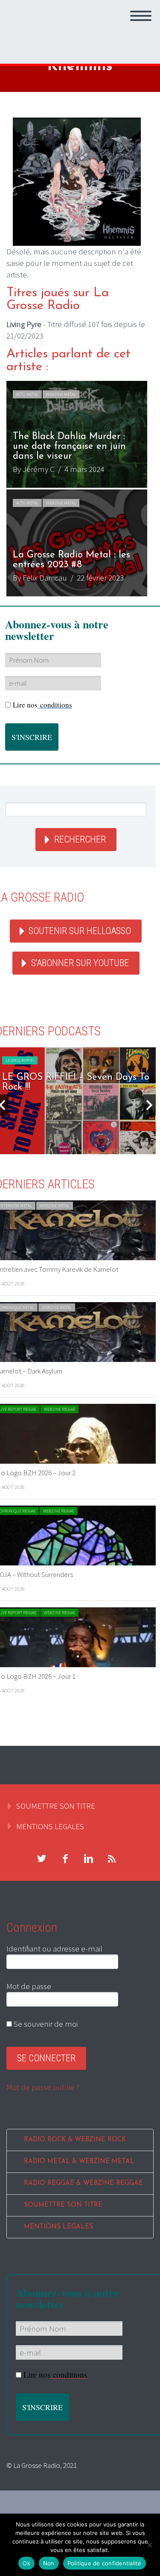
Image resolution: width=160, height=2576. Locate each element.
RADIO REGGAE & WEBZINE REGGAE (83, 2183)
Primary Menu (141, 16)
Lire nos (42, 705)
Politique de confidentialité (105, 2563)
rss (112, 1859)
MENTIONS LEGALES (50, 1826)
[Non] (149, 2545)
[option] (77, 489)
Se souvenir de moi (45, 2024)
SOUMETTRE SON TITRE (56, 1806)
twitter (41, 1859)
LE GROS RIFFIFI (20, 1060)
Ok (26, 2563)
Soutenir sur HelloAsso (80, 931)
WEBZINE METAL (61, 394)
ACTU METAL (27, 394)
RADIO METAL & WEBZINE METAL (79, 2162)
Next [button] (149, 1105)
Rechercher (80, 839)
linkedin (88, 1859)
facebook (65, 1859)
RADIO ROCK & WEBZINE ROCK (75, 2140)
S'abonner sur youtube (80, 963)
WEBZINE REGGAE (60, 1409)
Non (49, 2563)
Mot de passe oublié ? (43, 2087)
